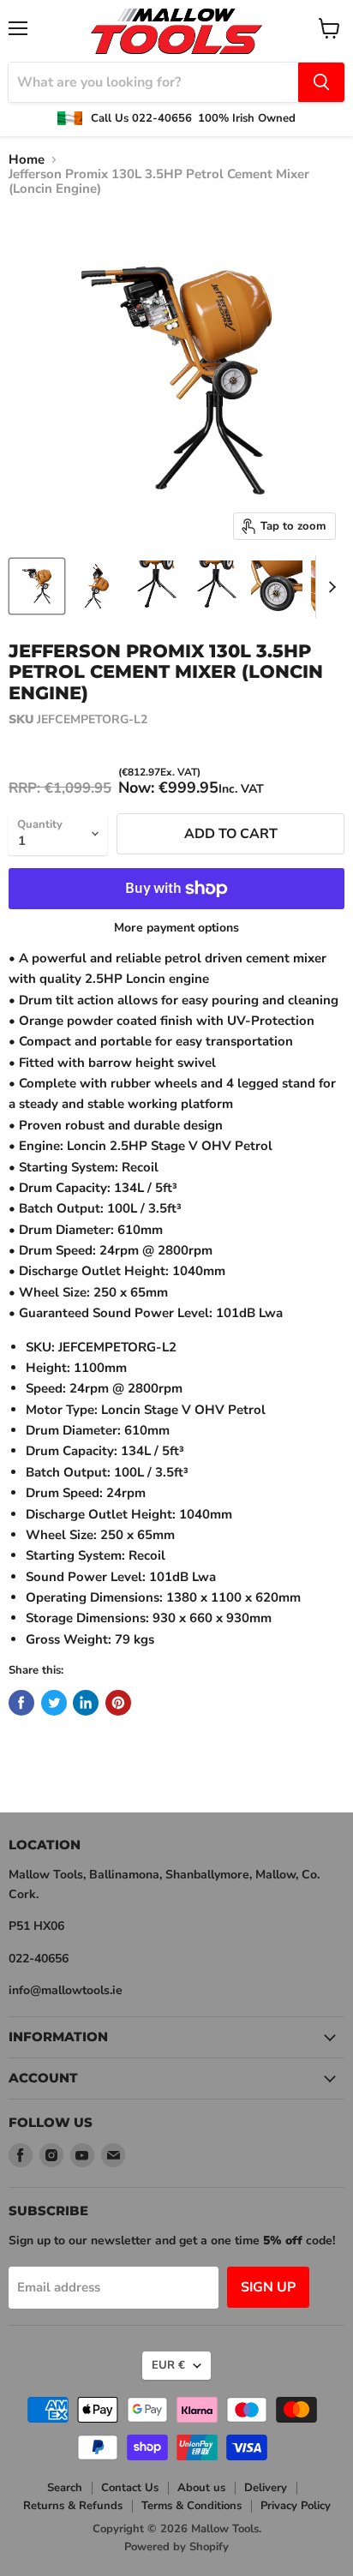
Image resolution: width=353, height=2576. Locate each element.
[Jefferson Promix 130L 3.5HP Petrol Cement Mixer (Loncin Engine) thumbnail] (37, 586)
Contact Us (130, 2488)
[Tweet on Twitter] (54, 1703)
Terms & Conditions (191, 2506)
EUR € (168, 2365)
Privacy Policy (296, 2506)
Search (65, 2488)
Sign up (268, 2287)
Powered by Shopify (176, 2547)
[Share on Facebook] (21, 1703)
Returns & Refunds (73, 2506)
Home (27, 160)
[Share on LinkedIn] (86, 1703)
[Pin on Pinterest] (118, 1703)
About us (201, 2488)
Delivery (266, 2488)
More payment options (176, 928)
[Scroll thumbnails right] (329, 587)
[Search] (321, 82)
